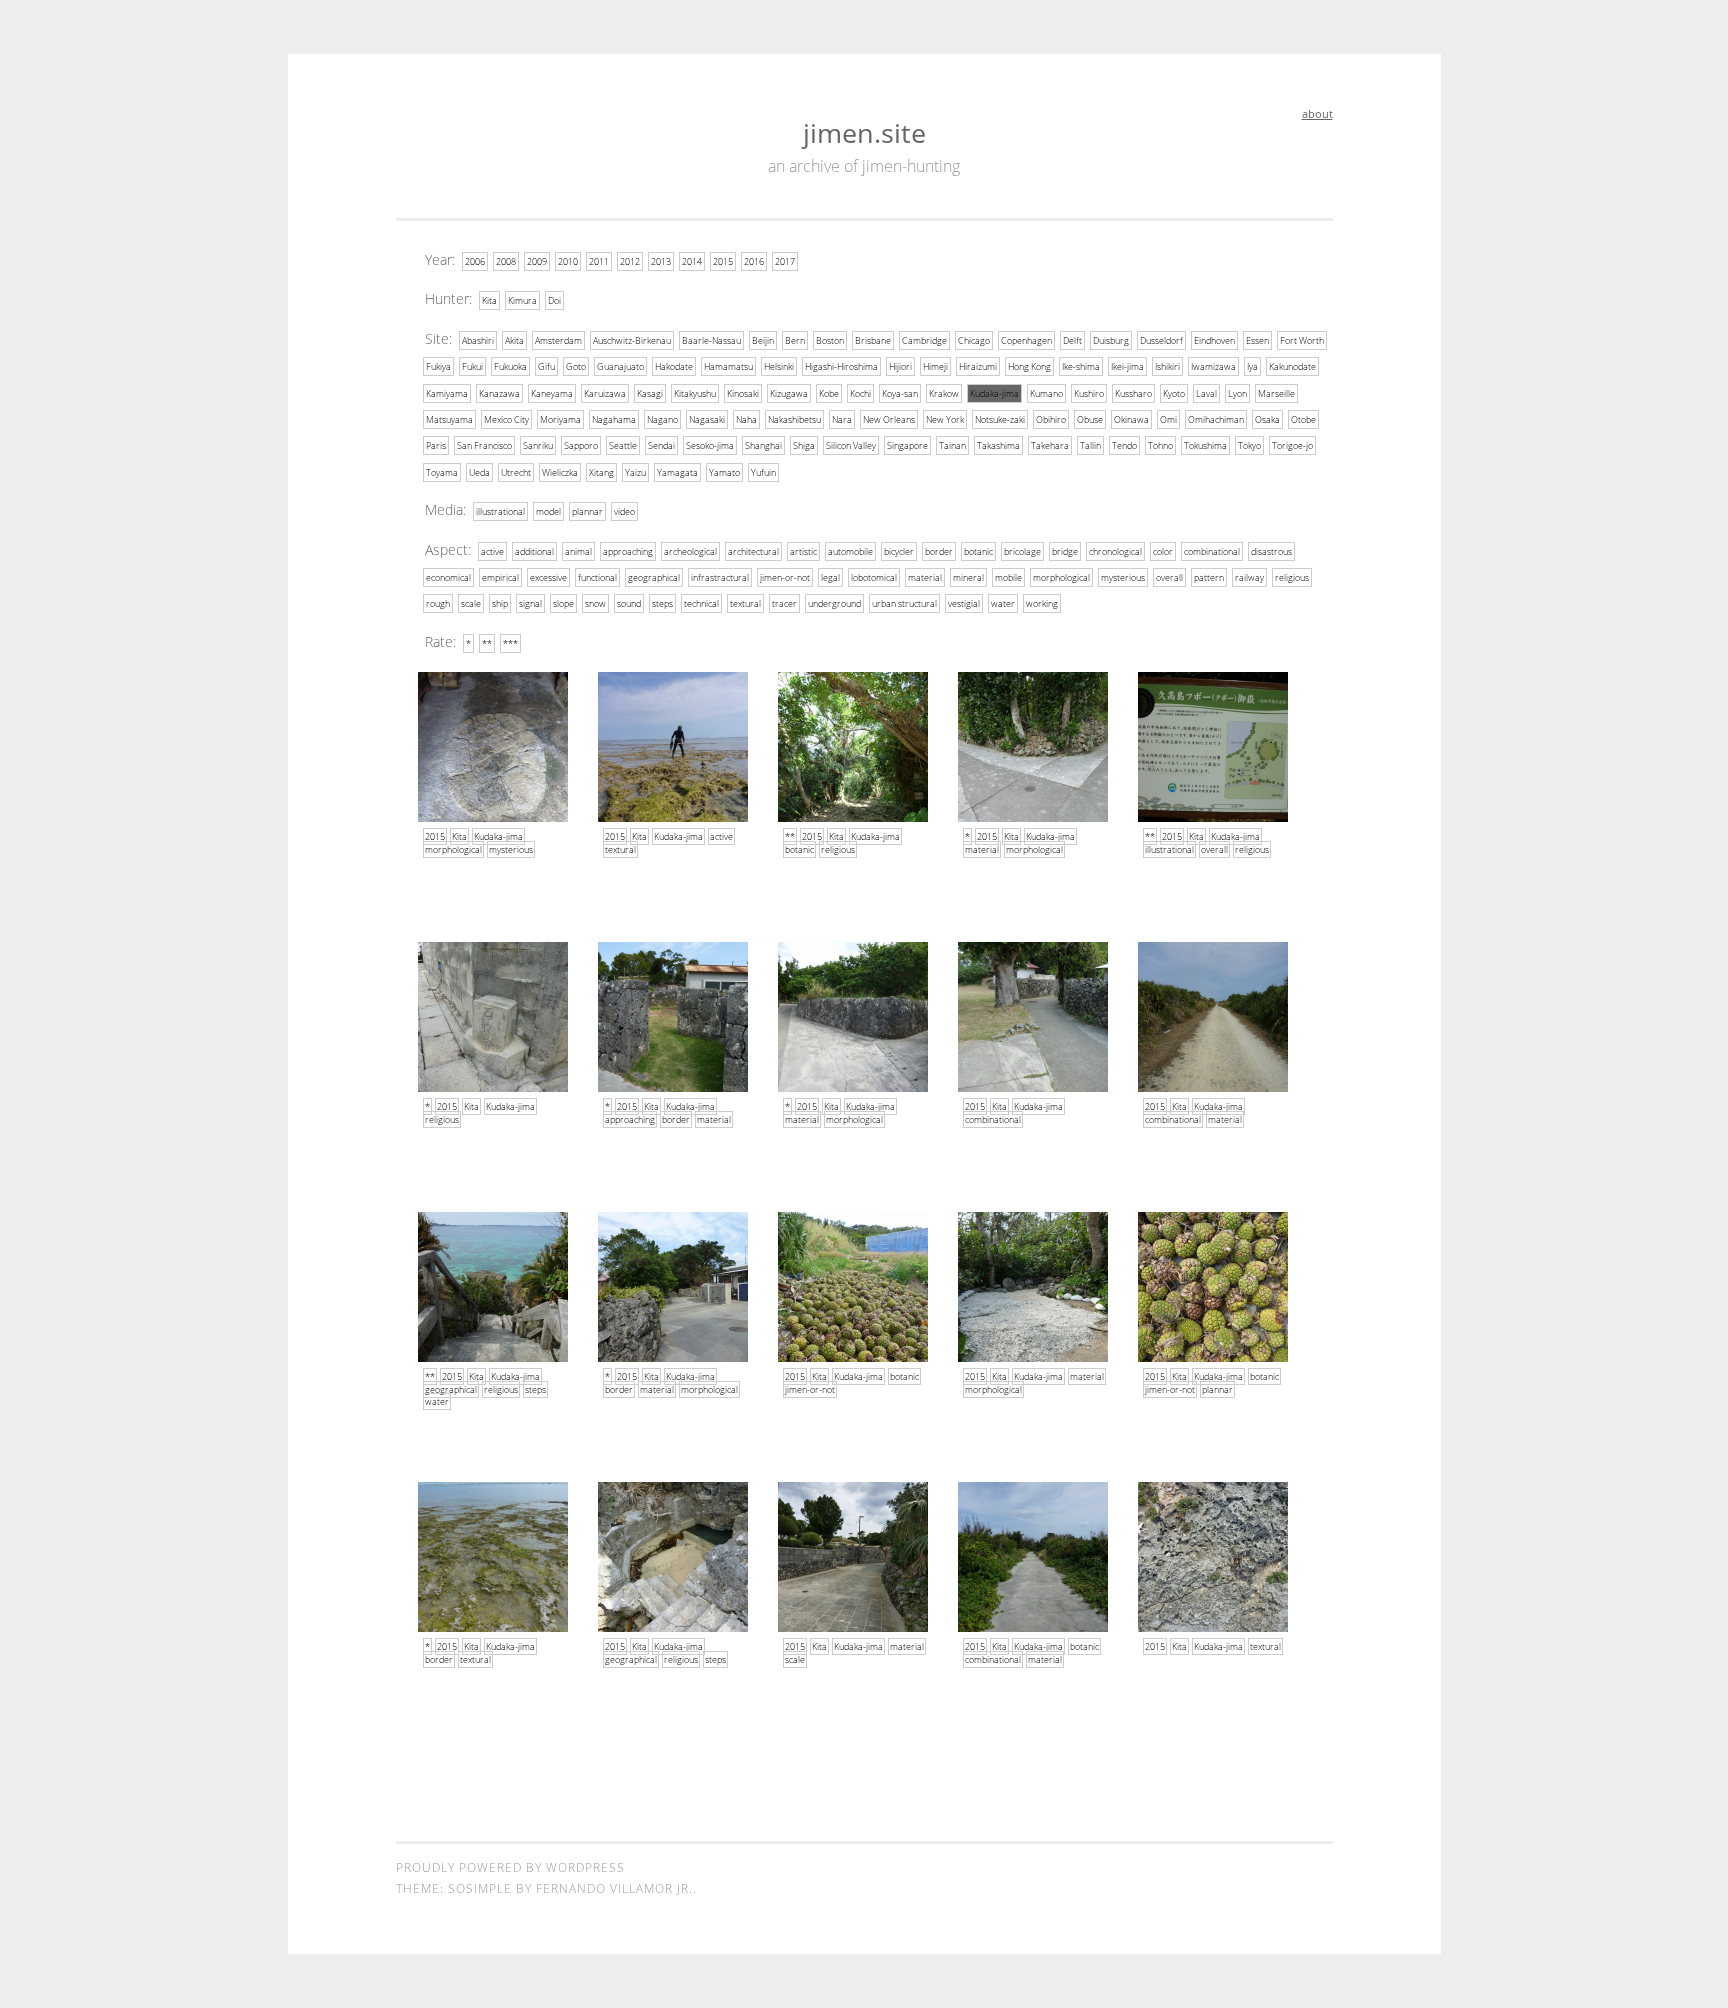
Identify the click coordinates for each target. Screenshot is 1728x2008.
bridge (1065, 551)
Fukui (472, 366)
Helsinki (779, 366)
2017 (785, 261)
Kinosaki (743, 393)
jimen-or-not (785, 577)
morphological (1061, 577)
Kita (489, 300)
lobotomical (874, 577)
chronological (1115, 551)
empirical (500, 577)
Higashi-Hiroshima (841, 366)
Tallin (1090, 445)
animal (578, 551)
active (492, 551)
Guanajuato (620, 366)
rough (438, 603)
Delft (1072, 340)
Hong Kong (1029, 366)
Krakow (944, 393)
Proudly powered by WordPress (510, 1867)
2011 (599, 261)
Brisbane (873, 340)
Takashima (998, 445)
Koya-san (900, 393)
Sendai (661, 445)
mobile (1008, 577)
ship (500, 603)
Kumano (1046, 393)
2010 (568, 261)
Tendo (1124, 445)
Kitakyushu (695, 393)
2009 (537, 261)
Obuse (1090, 419)
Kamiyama (447, 393)
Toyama (442, 472)
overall (1169, 577)
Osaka (1267, 419)
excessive (548, 577)
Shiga (804, 445)
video (624, 511)
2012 (630, 261)
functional (597, 577)
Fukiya (438, 366)
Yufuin (763, 472)
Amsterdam (558, 340)
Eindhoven (1214, 340)
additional (534, 551)
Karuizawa (605, 393)
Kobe (829, 393)
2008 (506, 261)
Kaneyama (552, 393)
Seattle (623, 445)
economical (448, 577)
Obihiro (1051, 419)
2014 (692, 261)
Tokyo (1249, 445)
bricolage (1022, 551)
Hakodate (674, 366)
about (1317, 113)
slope (563, 603)
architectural (753, 551)
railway (1249, 577)
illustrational (500, 511)
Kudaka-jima (994, 393)
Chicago (974, 340)
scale (471, 603)
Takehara (1050, 445)
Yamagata (677, 472)
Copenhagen (1026, 340)
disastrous (1271, 551)
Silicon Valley (851, 445)
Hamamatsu (728, 366)
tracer (784, 603)
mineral (968, 577)
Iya (1252, 366)
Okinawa (1131, 419)
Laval (1206, 393)
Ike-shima (1081, 366)
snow (595, 603)
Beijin (763, 340)
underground (834, 603)
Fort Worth (1302, 340)
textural (745, 603)
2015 (723, 261)
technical (701, 603)
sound (629, 603)
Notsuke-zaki (1000, 419)
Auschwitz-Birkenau (632, 340)
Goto (576, 366)
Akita (514, 340)
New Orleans (889, 419)
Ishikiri (1167, 366)
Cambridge (924, 340)
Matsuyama (449, 419)
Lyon (1237, 393)
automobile (850, 551)
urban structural (904, 603)
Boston (830, 340)
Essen (1257, 340)
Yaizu (635, 472)
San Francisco (484, 445)
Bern (795, 340)
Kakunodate (1292, 366)
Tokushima (1205, 445)
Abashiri (478, 340)
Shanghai (763, 445)
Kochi (860, 393)
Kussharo (1133, 393)
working (1042, 603)
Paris (436, 445)
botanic (978, 551)
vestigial (964, 603)
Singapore (907, 445)
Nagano (662, 419)
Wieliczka (560, 472)
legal (830, 577)
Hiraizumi (978, 366)
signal (530, 603)
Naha (746, 419)
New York (945, 419)
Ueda (479, 472)
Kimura (522, 300)
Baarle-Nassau (711, 340)
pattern (1209, 577)
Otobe (1303, 419)
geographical (654, 577)
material (925, 577)
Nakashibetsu (794, 419)
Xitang (601, 472)
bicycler (899, 551)
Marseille (1276, 393)
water (1003, 603)
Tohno (1160, 445)
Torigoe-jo (1292, 445)
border (939, 551)
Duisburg (1111, 340)
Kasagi (650, 393)
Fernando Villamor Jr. (614, 1888)
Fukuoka (510, 366)
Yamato (724, 472)
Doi (554, 300)
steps (662, 603)
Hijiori (900, 366)
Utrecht (516, 472)
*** (510, 643)
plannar (587, 511)
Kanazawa (499, 393)
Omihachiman (1216, 419)
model (548, 511)
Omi (1168, 419)
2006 (475, 261)
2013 (661, 261)
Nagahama (614, 419)
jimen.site (864, 132)
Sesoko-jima (710, 445)
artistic (803, 551)
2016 (754, 261)
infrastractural (720, 577)
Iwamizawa (1213, 366)
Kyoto (1174, 393)
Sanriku (538, 445)
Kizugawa (789, 393)
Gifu (546, 366)
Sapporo (581, 445)
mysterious (1123, 577)
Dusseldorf (1161, 340)
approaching (628, 551)
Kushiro (1089, 393)
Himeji (935, 366)
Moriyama (560, 419)
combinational (1212, 551)
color (1163, 551)
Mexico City (506, 419)
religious (1292, 577)
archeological (690, 551)
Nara (842, 419)
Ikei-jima (1127, 366)
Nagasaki (707, 419)
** (487, 643)
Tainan (952, 445)
